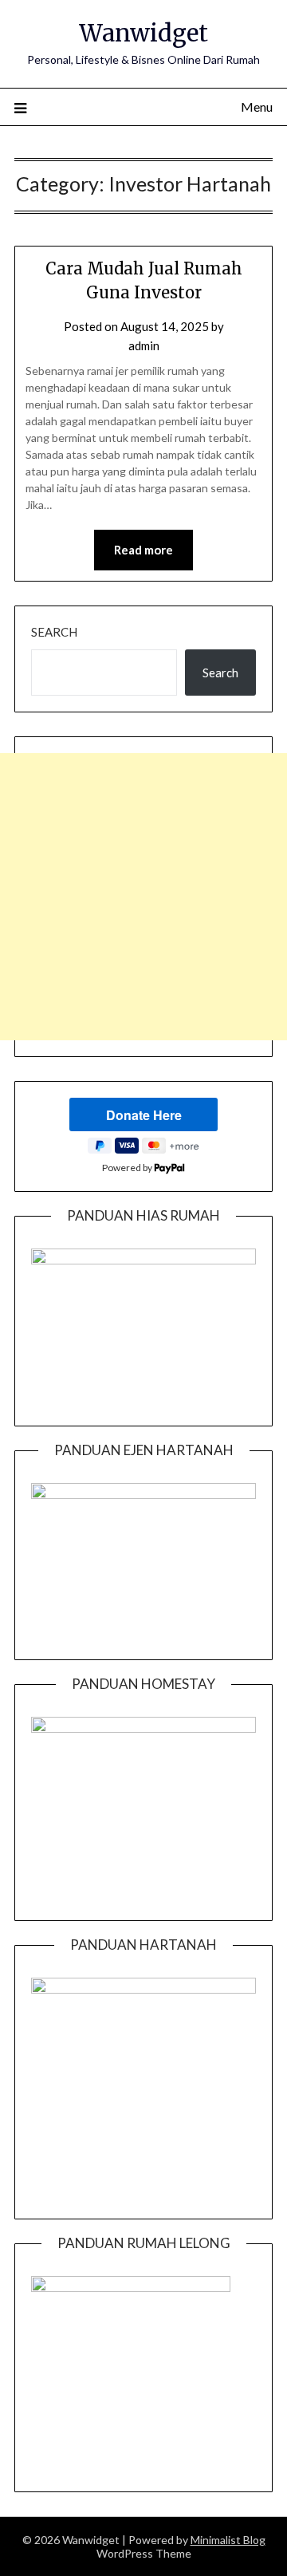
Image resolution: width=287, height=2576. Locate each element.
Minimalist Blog (228, 2540)
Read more (143, 550)
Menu (257, 107)
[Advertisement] (143, 897)
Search (54, 632)
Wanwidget (143, 33)
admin (144, 345)
